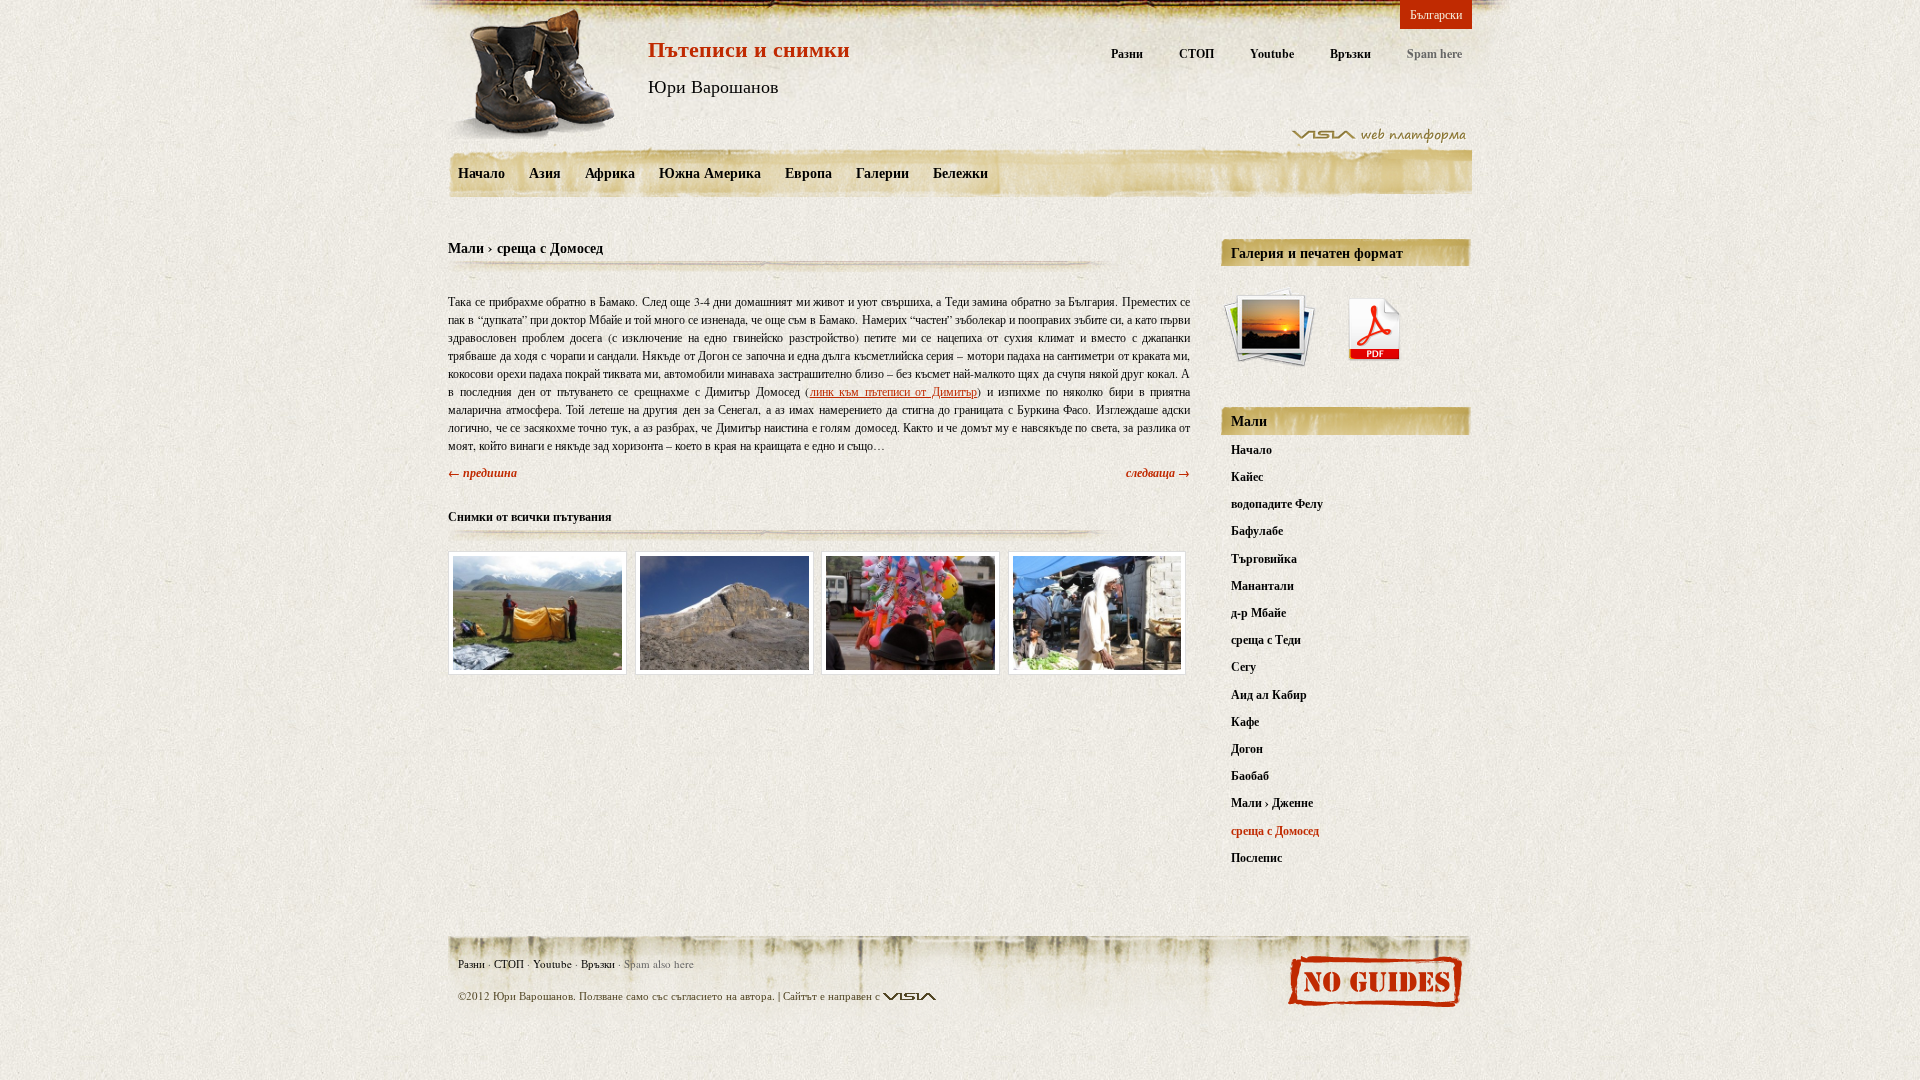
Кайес (1247, 476)
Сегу (1243, 666)
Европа (808, 172)
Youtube (1272, 53)
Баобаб (1250, 775)
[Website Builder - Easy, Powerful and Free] (1379, 139)
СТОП (1196, 53)
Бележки (960, 172)
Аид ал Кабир (1269, 694)
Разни (1127, 53)
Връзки (1350, 53)
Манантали (1262, 585)
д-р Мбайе (1258, 612)
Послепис (1256, 857)
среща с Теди (1266, 639)
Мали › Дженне (1272, 802)
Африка (610, 172)
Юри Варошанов (713, 86)
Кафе (1245, 721)
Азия (545, 172)
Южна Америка (710, 172)
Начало (481, 172)
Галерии (882, 172)
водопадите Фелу (1277, 503)
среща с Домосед (1275, 830)
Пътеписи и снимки (749, 48)
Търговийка (1264, 558)
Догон (1247, 748)
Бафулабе (1257, 530)
